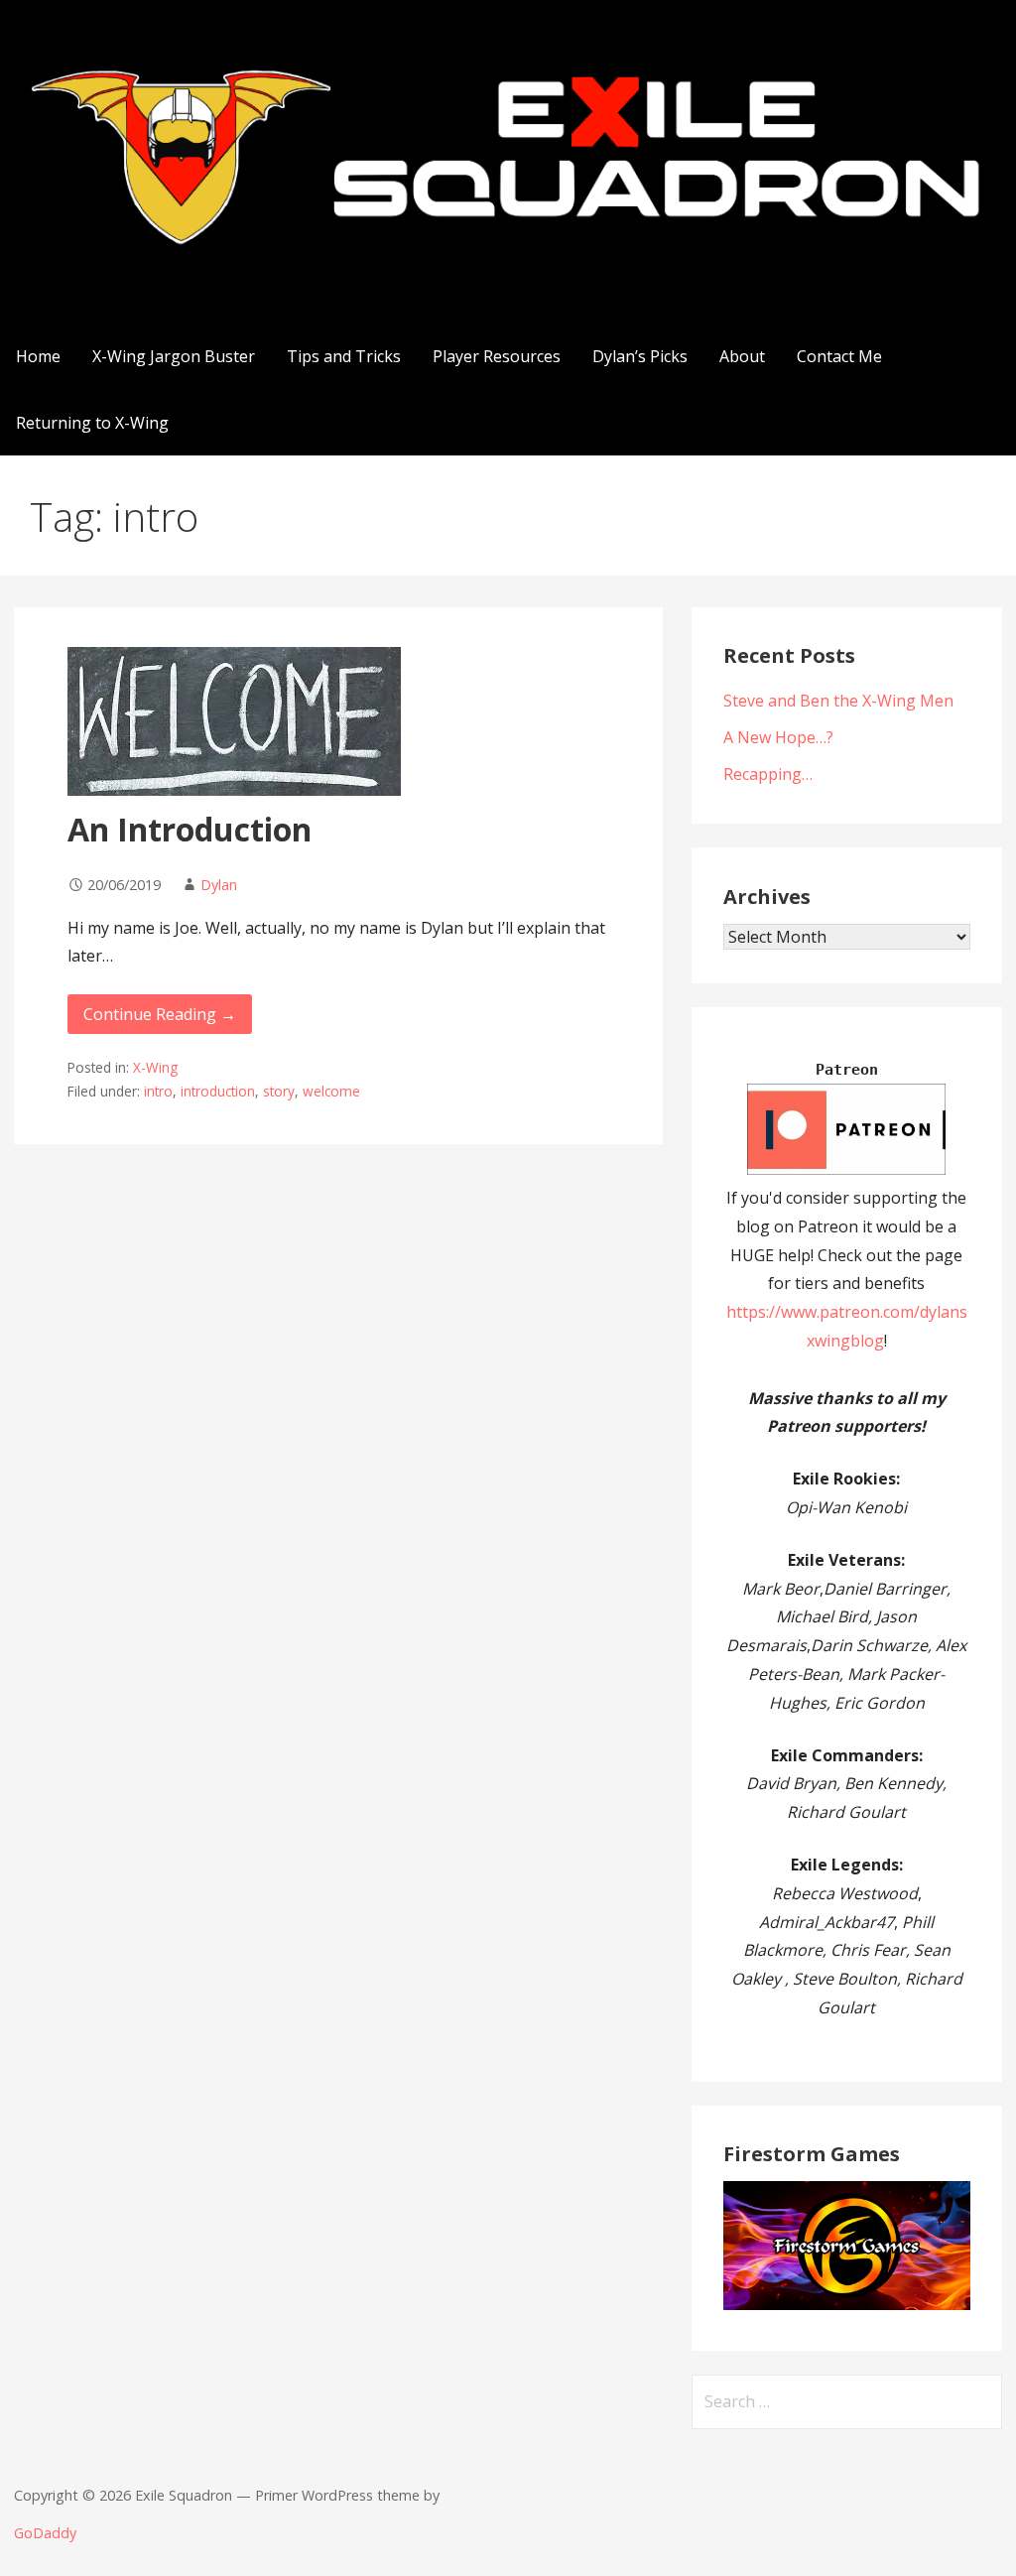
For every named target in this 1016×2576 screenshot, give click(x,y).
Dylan (219, 885)
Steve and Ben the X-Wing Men (838, 701)
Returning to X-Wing (92, 423)
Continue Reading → (160, 1014)
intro (158, 1091)
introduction (218, 1091)
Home (38, 356)
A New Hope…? (778, 737)
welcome (331, 1091)
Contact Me (839, 356)
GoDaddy (45, 2533)
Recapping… (768, 774)
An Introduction (190, 829)
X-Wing (155, 1067)
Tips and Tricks (344, 356)
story (279, 1091)
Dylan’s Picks (640, 356)
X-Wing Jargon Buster (174, 356)
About (742, 356)
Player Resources (497, 356)
